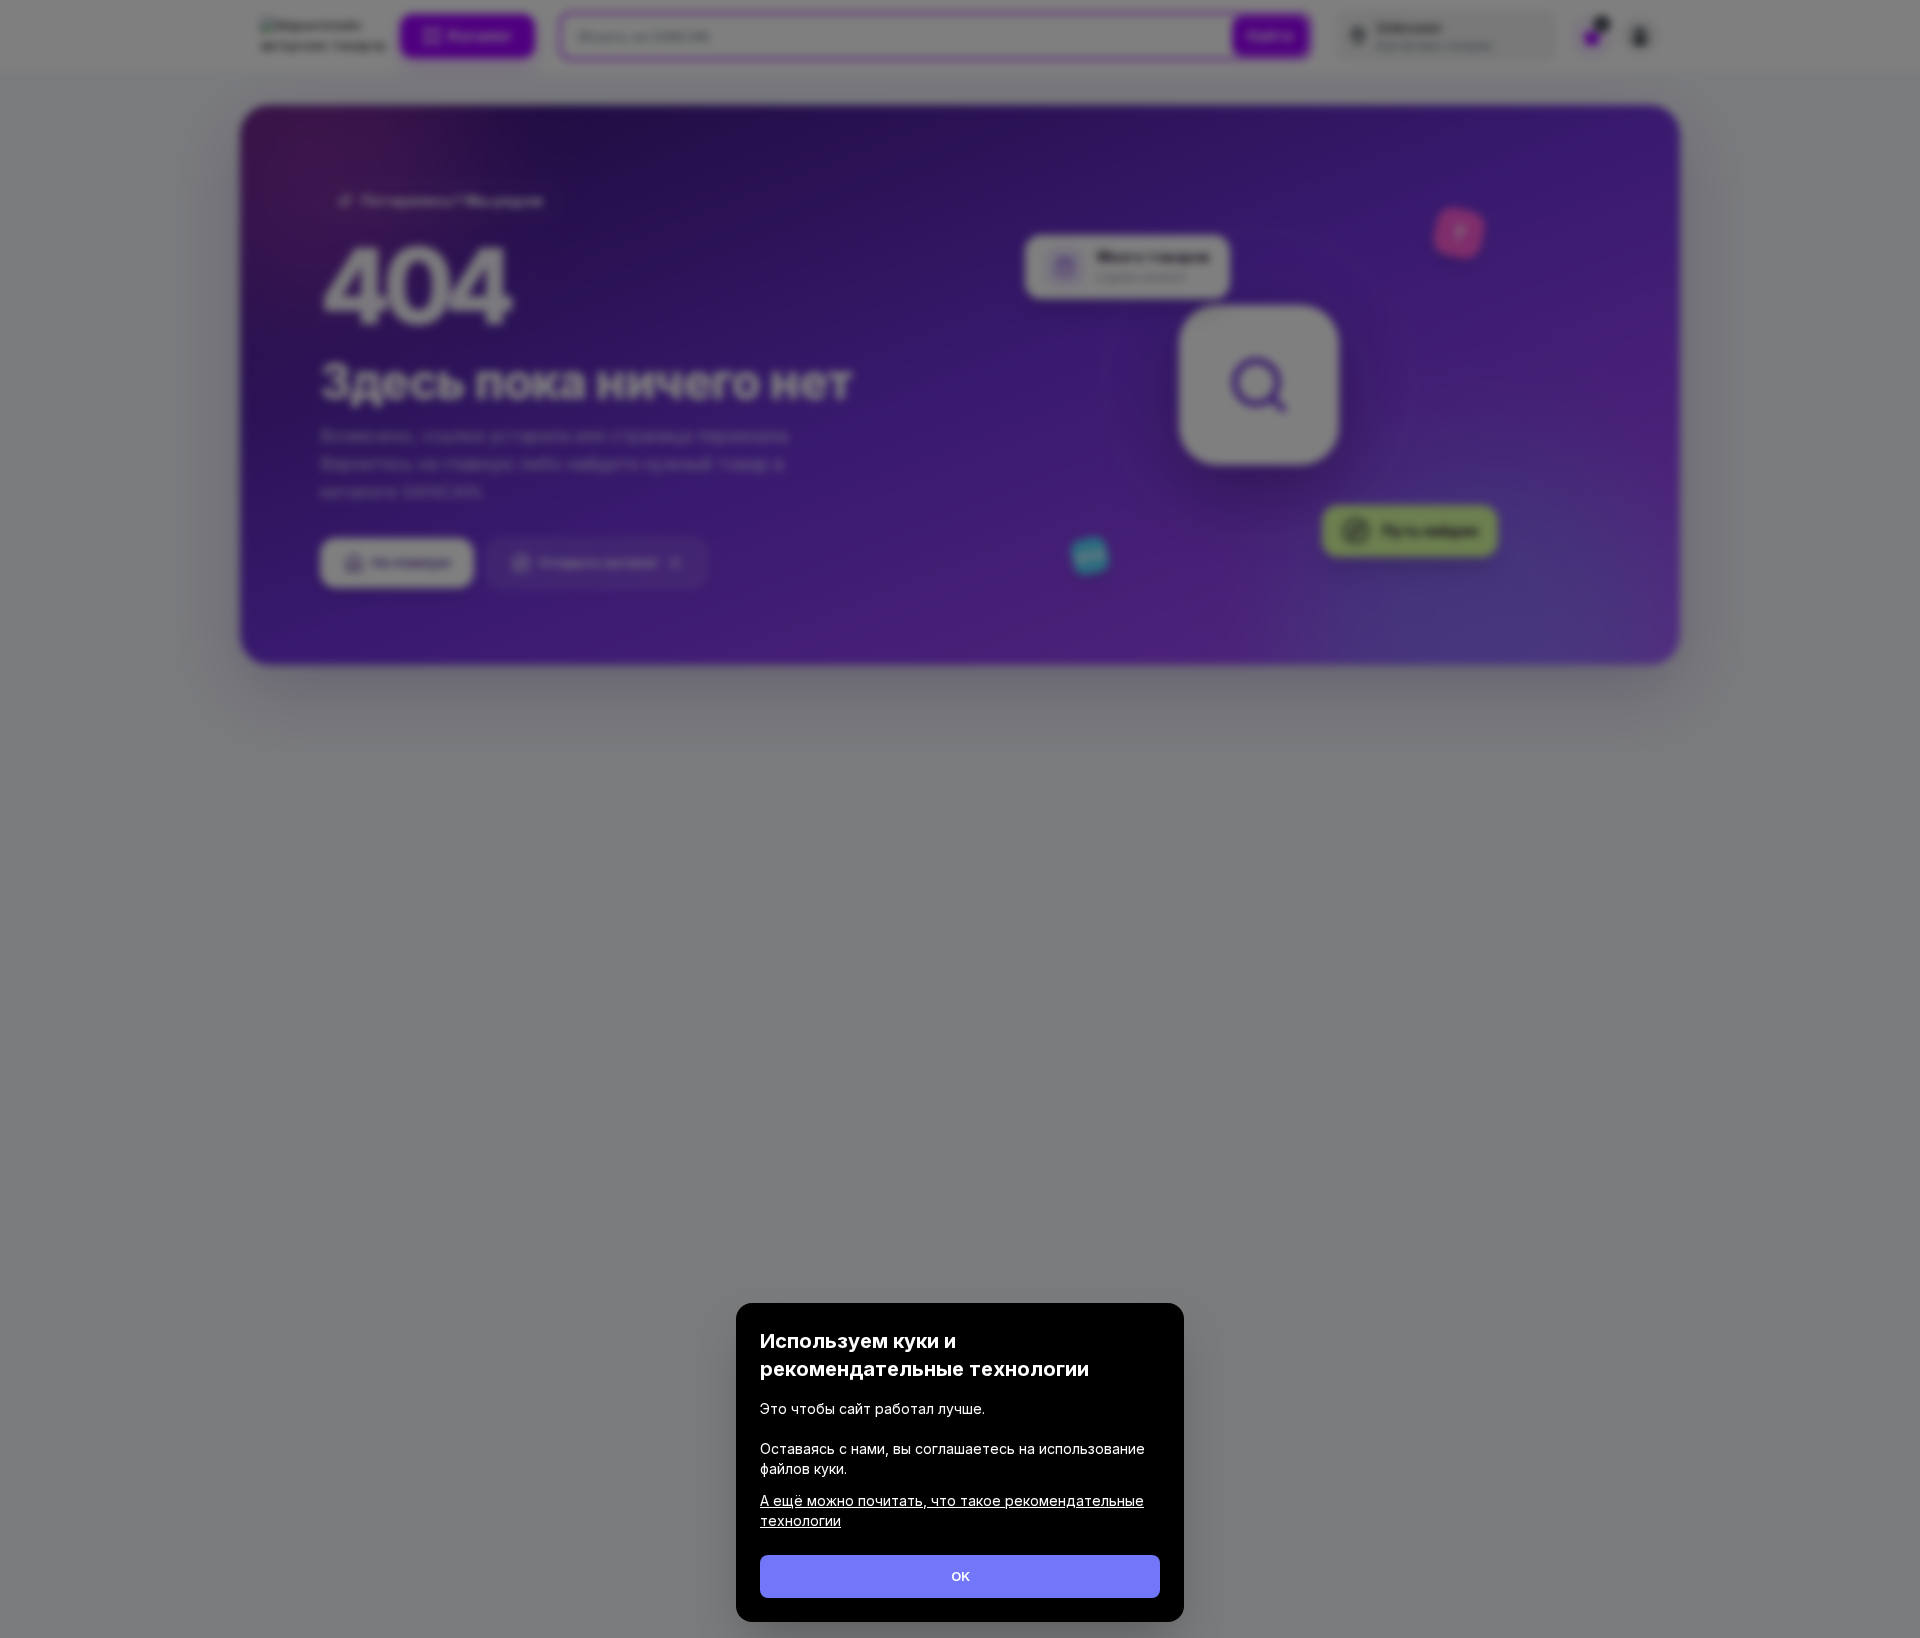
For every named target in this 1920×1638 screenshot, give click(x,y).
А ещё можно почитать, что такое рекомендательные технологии (952, 1510)
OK (960, 1576)
